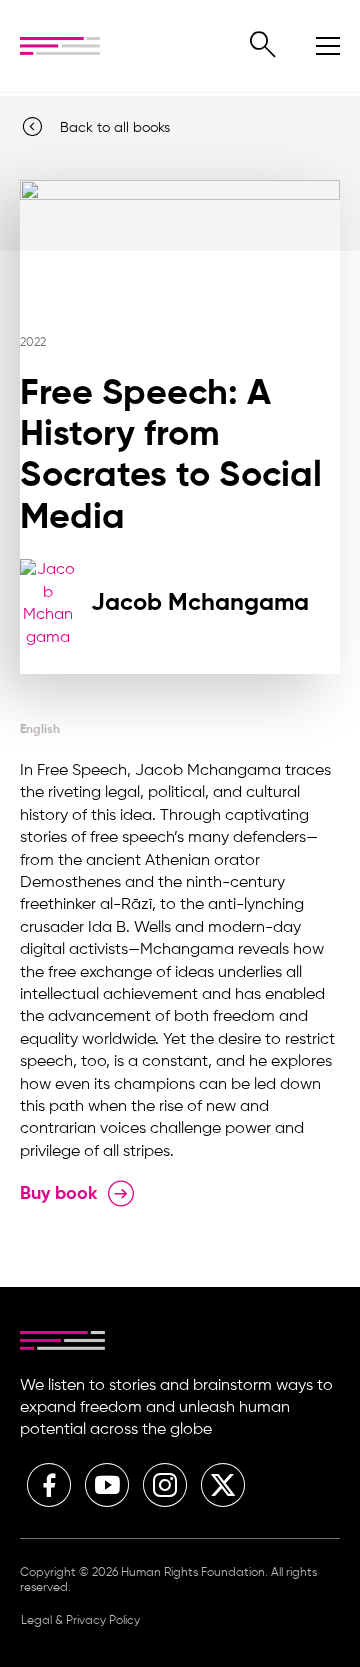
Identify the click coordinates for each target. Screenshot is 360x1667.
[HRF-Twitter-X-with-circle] (223, 1485)
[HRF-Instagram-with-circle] (165, 1485)
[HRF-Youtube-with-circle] (107, 1485)
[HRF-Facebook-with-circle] (49, 1485)
